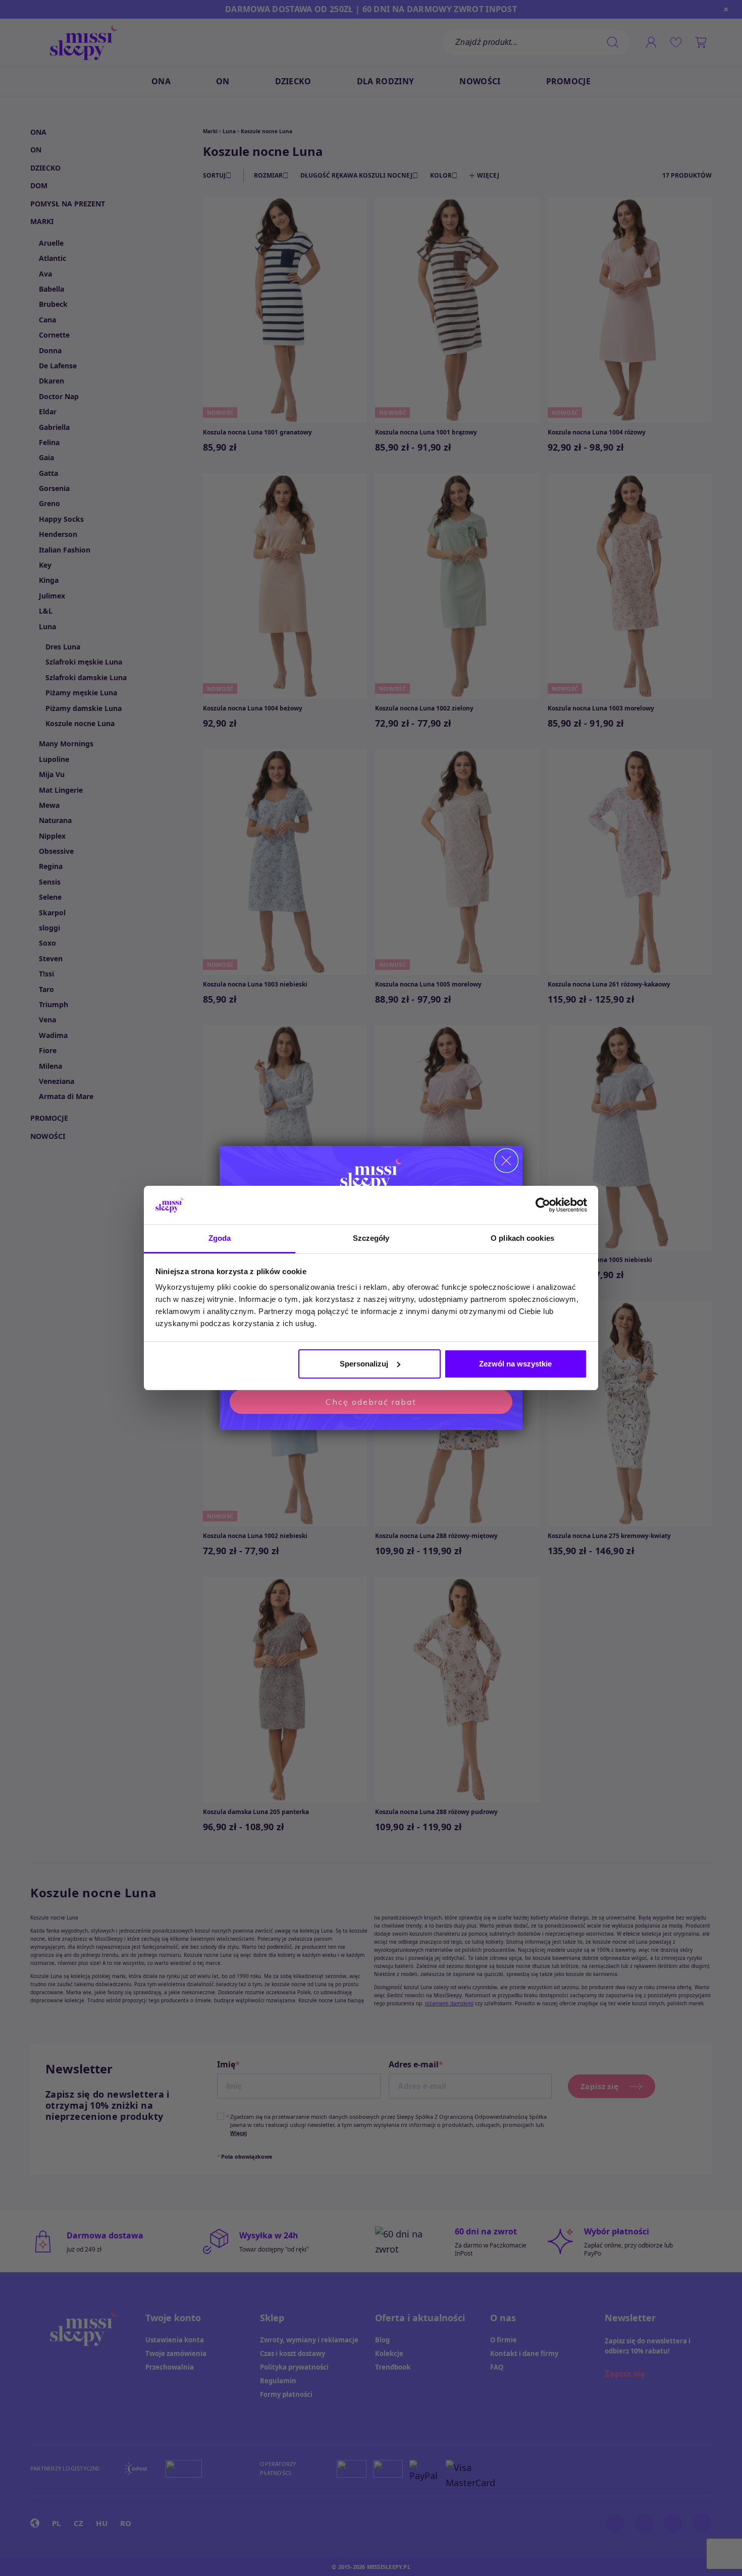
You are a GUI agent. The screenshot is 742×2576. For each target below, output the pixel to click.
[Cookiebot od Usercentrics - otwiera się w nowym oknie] (543, 1205)
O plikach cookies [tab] (522, 1238)
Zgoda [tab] (220, 1238)
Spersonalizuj (364, 1364)
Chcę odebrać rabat (371, 1402)
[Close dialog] (506, 1161)
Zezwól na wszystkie (515, 1364)
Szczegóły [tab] (371, 1238)
